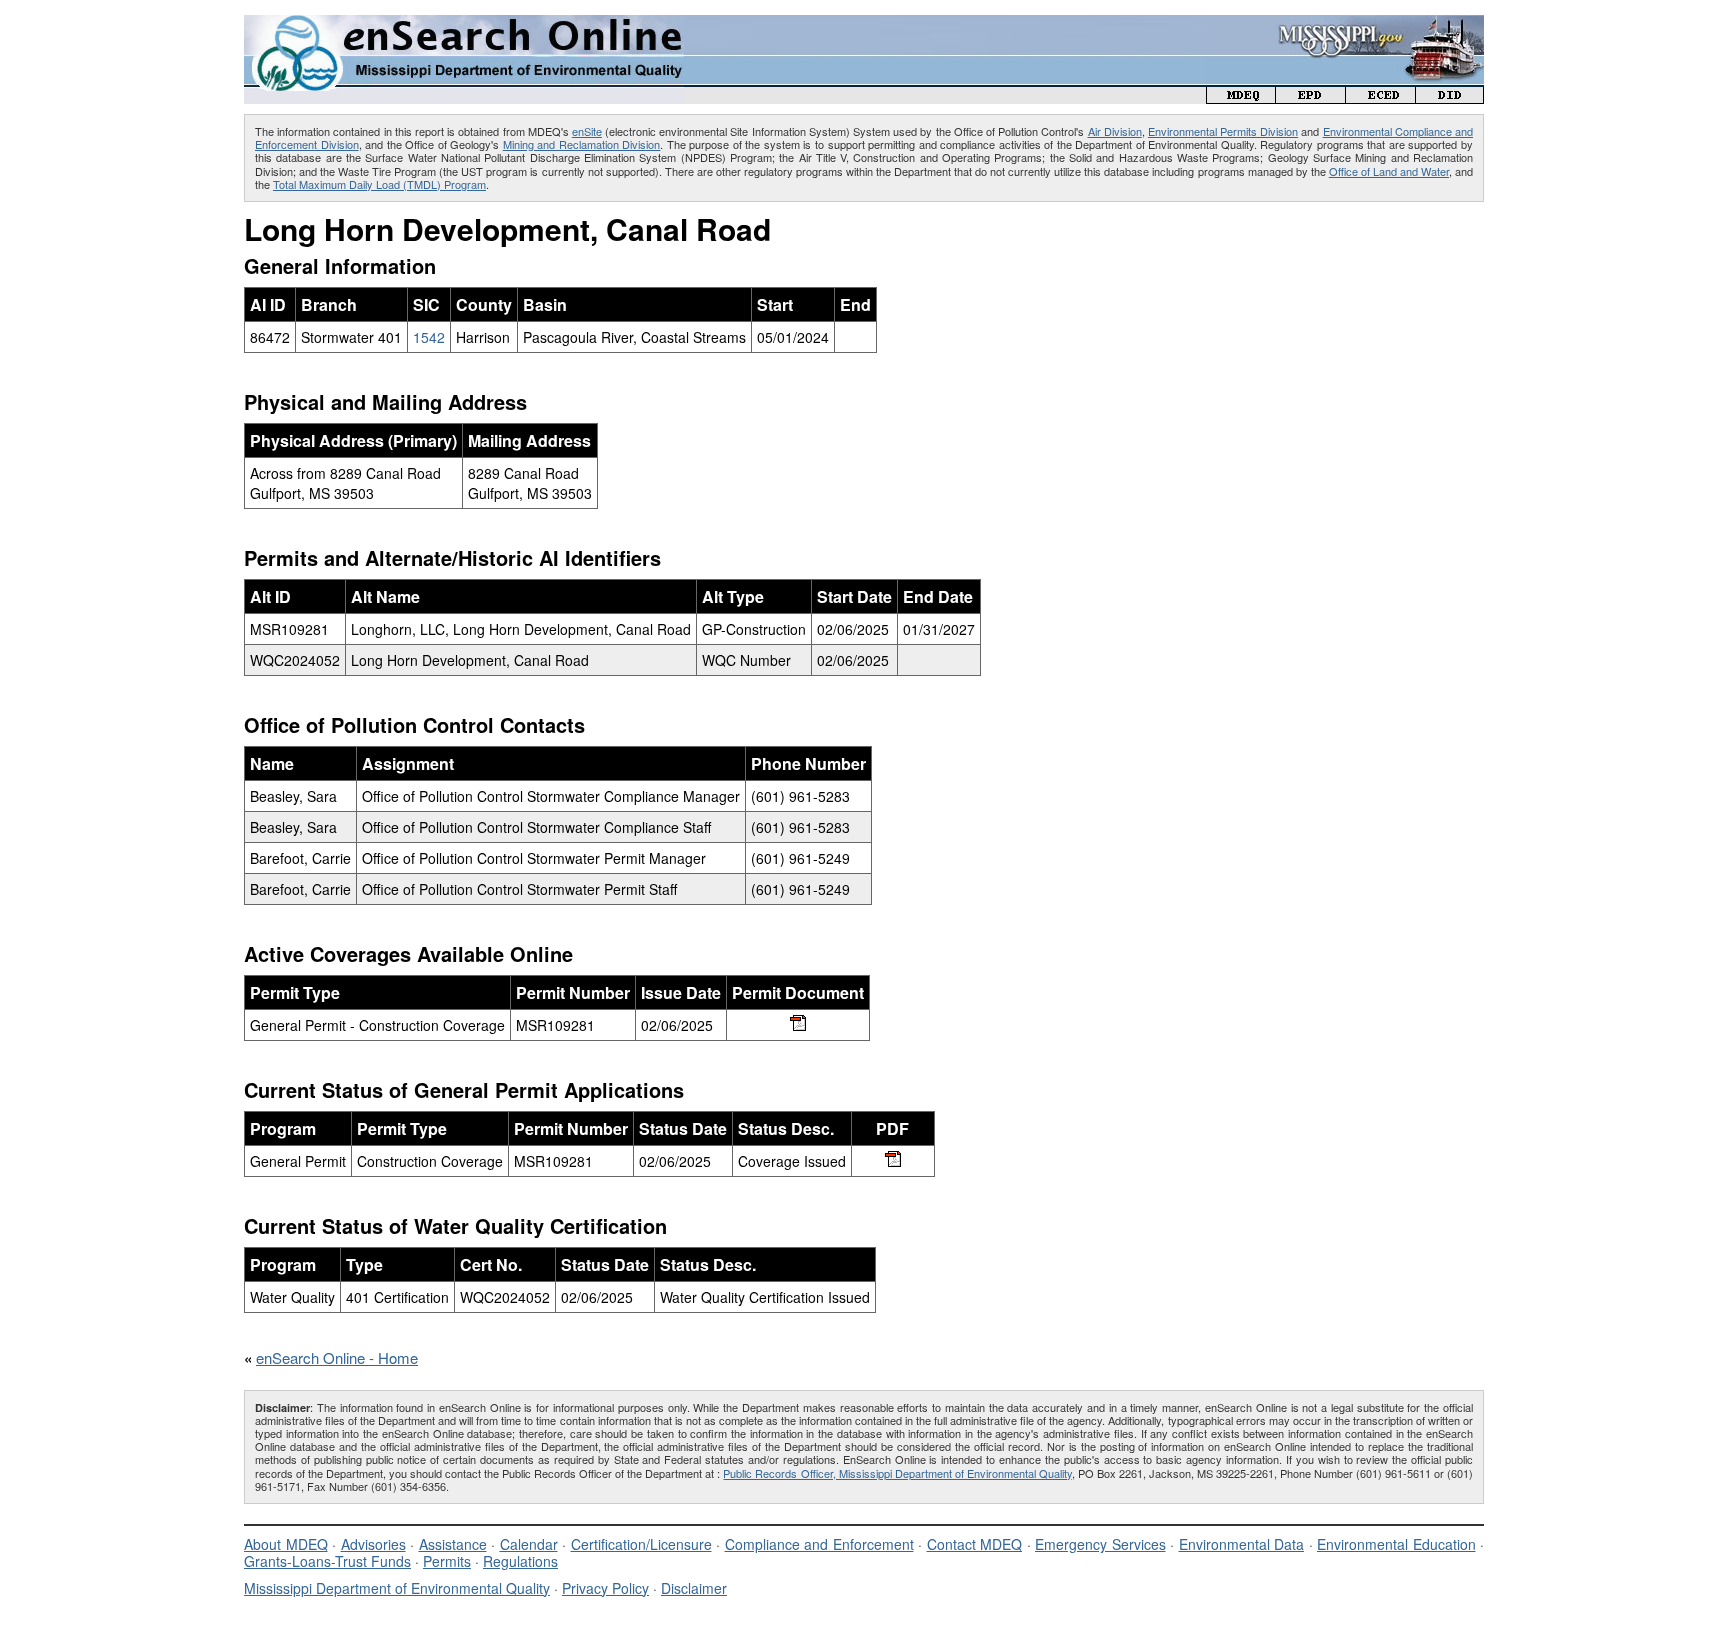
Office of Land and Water (1389, 171)
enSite (587, 131)
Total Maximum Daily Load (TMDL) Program (379, 184)
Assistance (453, 1544)
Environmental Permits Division (1223, 131)
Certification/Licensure (641, 1544)
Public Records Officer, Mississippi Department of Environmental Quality (897, 1473)
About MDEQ (286, 1544)
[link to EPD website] (1311, 97)
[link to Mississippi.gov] (1345, 25)
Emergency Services (1100, 1544)
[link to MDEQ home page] (1241, 97)
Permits (447, 1561)
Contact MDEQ (975, 1544)
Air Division (1115, 131)
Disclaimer (694, 1588)
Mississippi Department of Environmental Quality (397, 1588)
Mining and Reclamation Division (582, 144)
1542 (429, 337)
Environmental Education (1396, 1544)
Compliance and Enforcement (819, 1544)
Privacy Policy (605, 1588)
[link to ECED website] (1381, 97)
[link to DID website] (1450, 97)
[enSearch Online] (464, 23)
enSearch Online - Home (337, 1357)
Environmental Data (1242, 1544)
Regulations (520, 1561)
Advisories (373, 1544)
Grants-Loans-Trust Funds (327, 1561)
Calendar (529, 1544)
